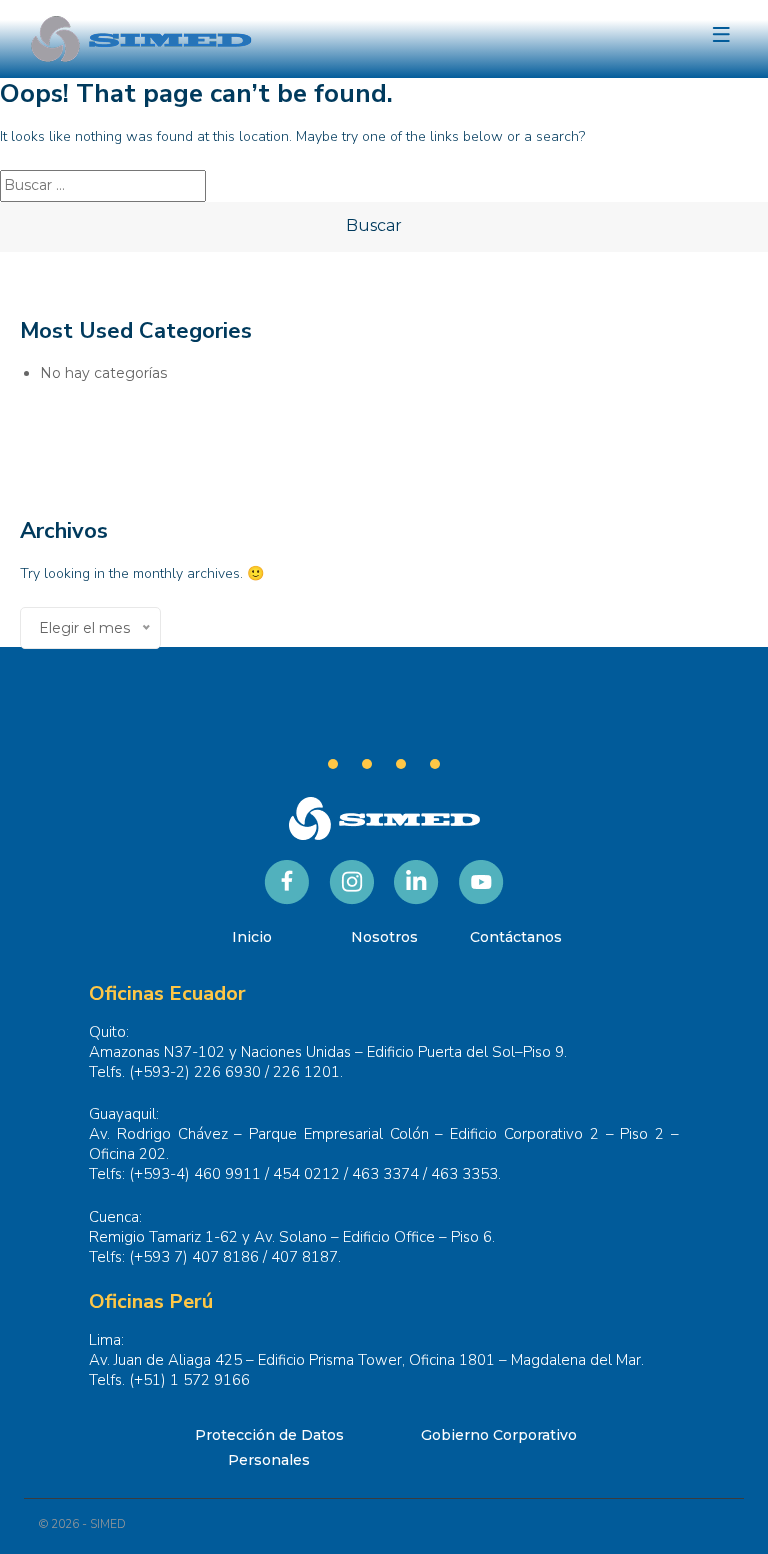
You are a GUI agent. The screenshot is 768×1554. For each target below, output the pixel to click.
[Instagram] (722, 1526)
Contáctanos (516, 937)
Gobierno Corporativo (499, 1435)
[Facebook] (626, 1526)
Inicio (252, 937)
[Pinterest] (690, 1526)
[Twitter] (658, 1526)
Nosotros (384, 937)
